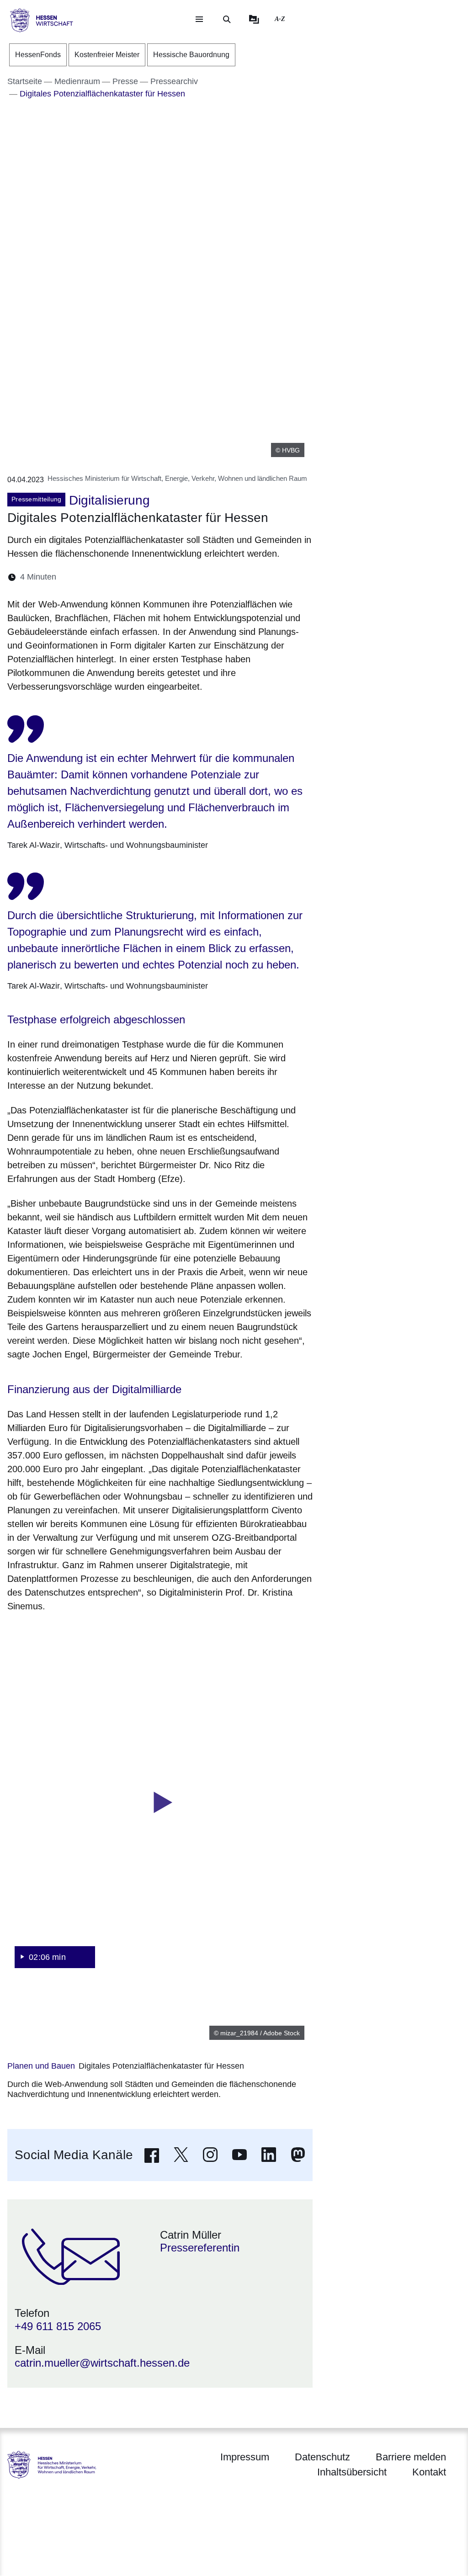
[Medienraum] (254, 19)
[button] (160, 1803)
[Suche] (227, 19)
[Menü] (199, 19)
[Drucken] (142, 577)
